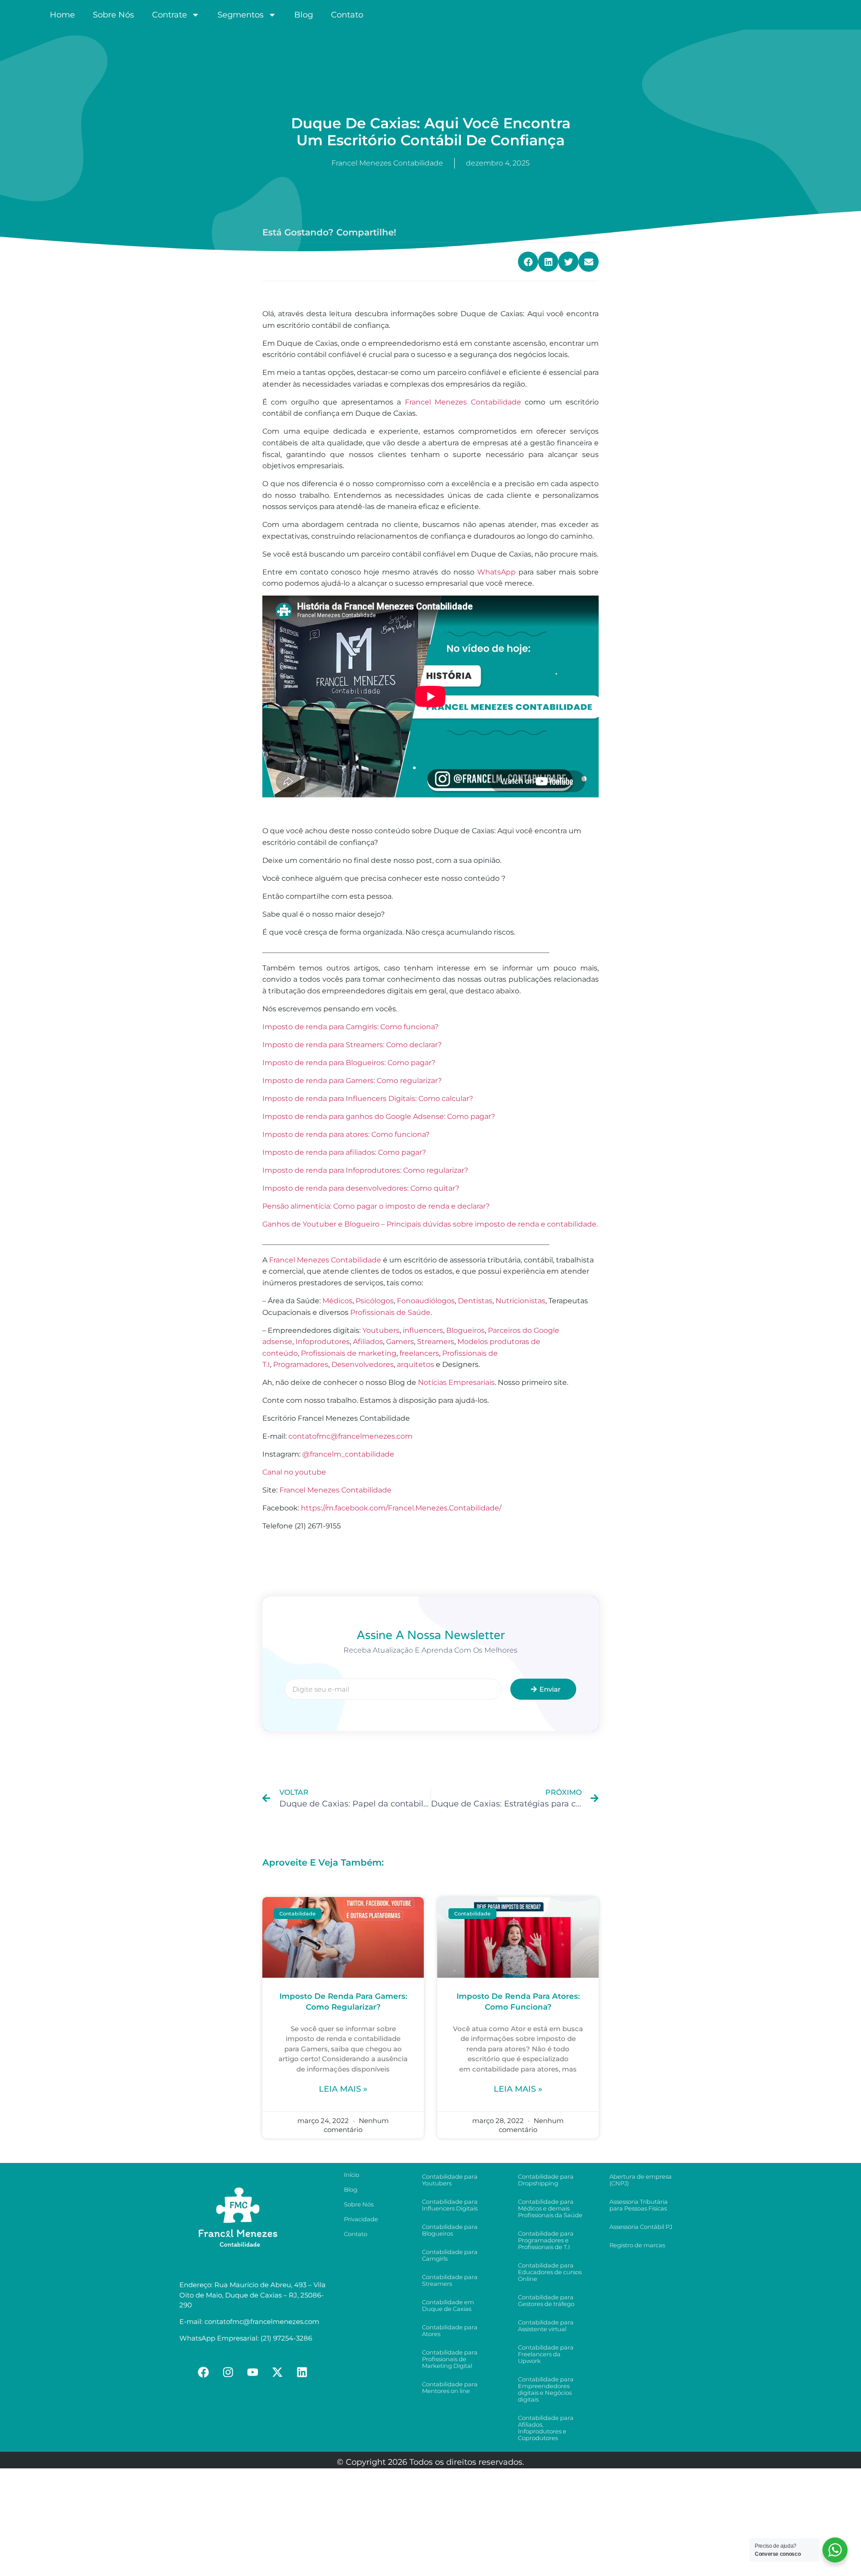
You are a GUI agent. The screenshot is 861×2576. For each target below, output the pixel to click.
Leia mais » (343, 2089)
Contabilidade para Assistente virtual (546, 2326)
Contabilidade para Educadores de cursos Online (550, 2272)
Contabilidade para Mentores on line (450, 2387)
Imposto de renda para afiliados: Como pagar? (344, 1152)
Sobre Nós (113, 15)
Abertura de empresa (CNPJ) (641, 2180)
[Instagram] (228, 2372)
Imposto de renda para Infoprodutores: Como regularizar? (365, 1170)
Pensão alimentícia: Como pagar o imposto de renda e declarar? (376, 1206)
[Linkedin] (302, 2372)
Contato (347, 15)
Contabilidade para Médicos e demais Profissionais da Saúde (550, 2208)
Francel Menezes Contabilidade (463, 402)
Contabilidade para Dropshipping (546, 2180)
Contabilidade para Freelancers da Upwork (546, 2354)
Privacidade (361, 2219)
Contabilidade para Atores (450, 2330)
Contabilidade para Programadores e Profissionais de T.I (546, 2240)
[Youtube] (253, 2372)
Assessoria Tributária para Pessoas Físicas (639, 2205)
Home (62, 15)
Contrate (170, 15)
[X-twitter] (278, 2372)
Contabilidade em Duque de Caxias (448, 2305)
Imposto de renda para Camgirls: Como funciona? (350, 1027)
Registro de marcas (637, 2245)
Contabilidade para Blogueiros (450, 2230)
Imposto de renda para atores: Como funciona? (346, 1134)
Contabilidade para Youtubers (450, 2180)
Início (352, 2175)
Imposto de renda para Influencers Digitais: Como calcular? (368, 1099)
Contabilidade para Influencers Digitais (450, 2205)
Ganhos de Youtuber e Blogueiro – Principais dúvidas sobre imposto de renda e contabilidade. (430, 1224)
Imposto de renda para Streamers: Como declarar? (352, 1045)
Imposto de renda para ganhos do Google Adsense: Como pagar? (379, 1116)
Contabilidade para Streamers (450, 2280)
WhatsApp (496, 572)
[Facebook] (204, 2372)
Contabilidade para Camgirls (450, 2255)
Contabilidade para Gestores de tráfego (546, 2300)
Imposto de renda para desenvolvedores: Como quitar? (361, 1188)
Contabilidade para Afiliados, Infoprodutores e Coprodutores (546, 2428)
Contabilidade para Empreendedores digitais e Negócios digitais (546, 2389)
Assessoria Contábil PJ (641, 2227)
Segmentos (241, 15)
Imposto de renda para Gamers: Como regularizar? (352, 1081)
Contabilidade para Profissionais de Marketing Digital (450, 2359)
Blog (304, 15)
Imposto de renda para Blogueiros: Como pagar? (349, 1063)
